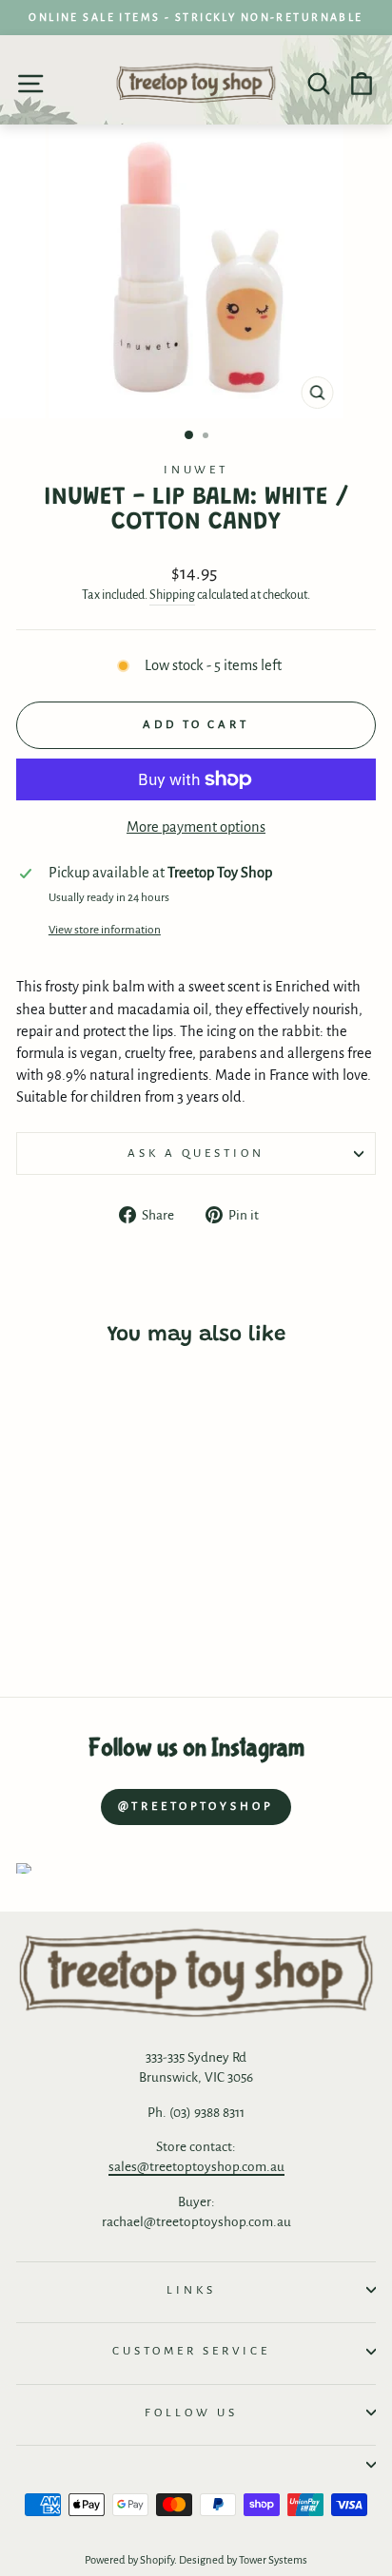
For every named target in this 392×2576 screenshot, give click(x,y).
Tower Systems (273, 2560)
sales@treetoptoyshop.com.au (196, 2167)
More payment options (196, 827)
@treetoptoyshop (196, 1807)
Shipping (172, 595)
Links (191, 2290)
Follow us (191, 2413)
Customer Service (191, 2351)
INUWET (196, 470)
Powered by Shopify (129, 2560)
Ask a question (196, 1153)
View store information (105, 930)
